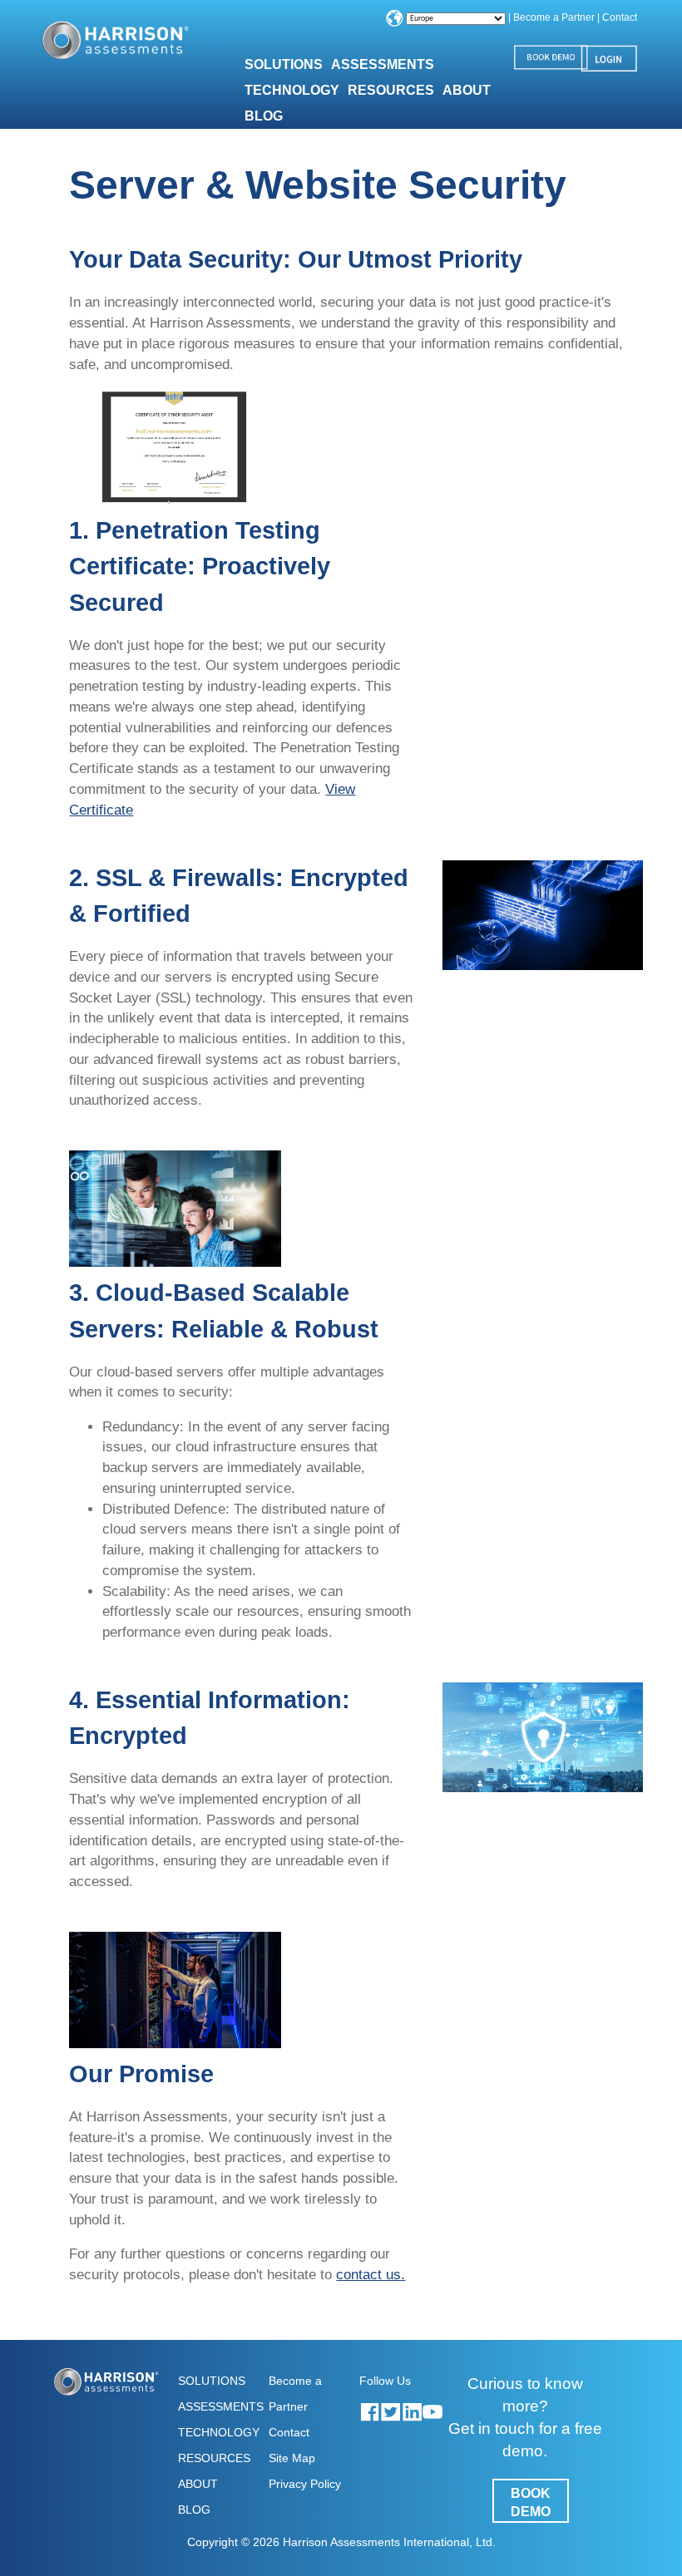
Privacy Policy (305, 2484)
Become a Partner (554, 17)
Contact (620, 17)
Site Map (292, 2458)
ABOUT (198, 2484)
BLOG (264, 116)
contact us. (371, 2274)
